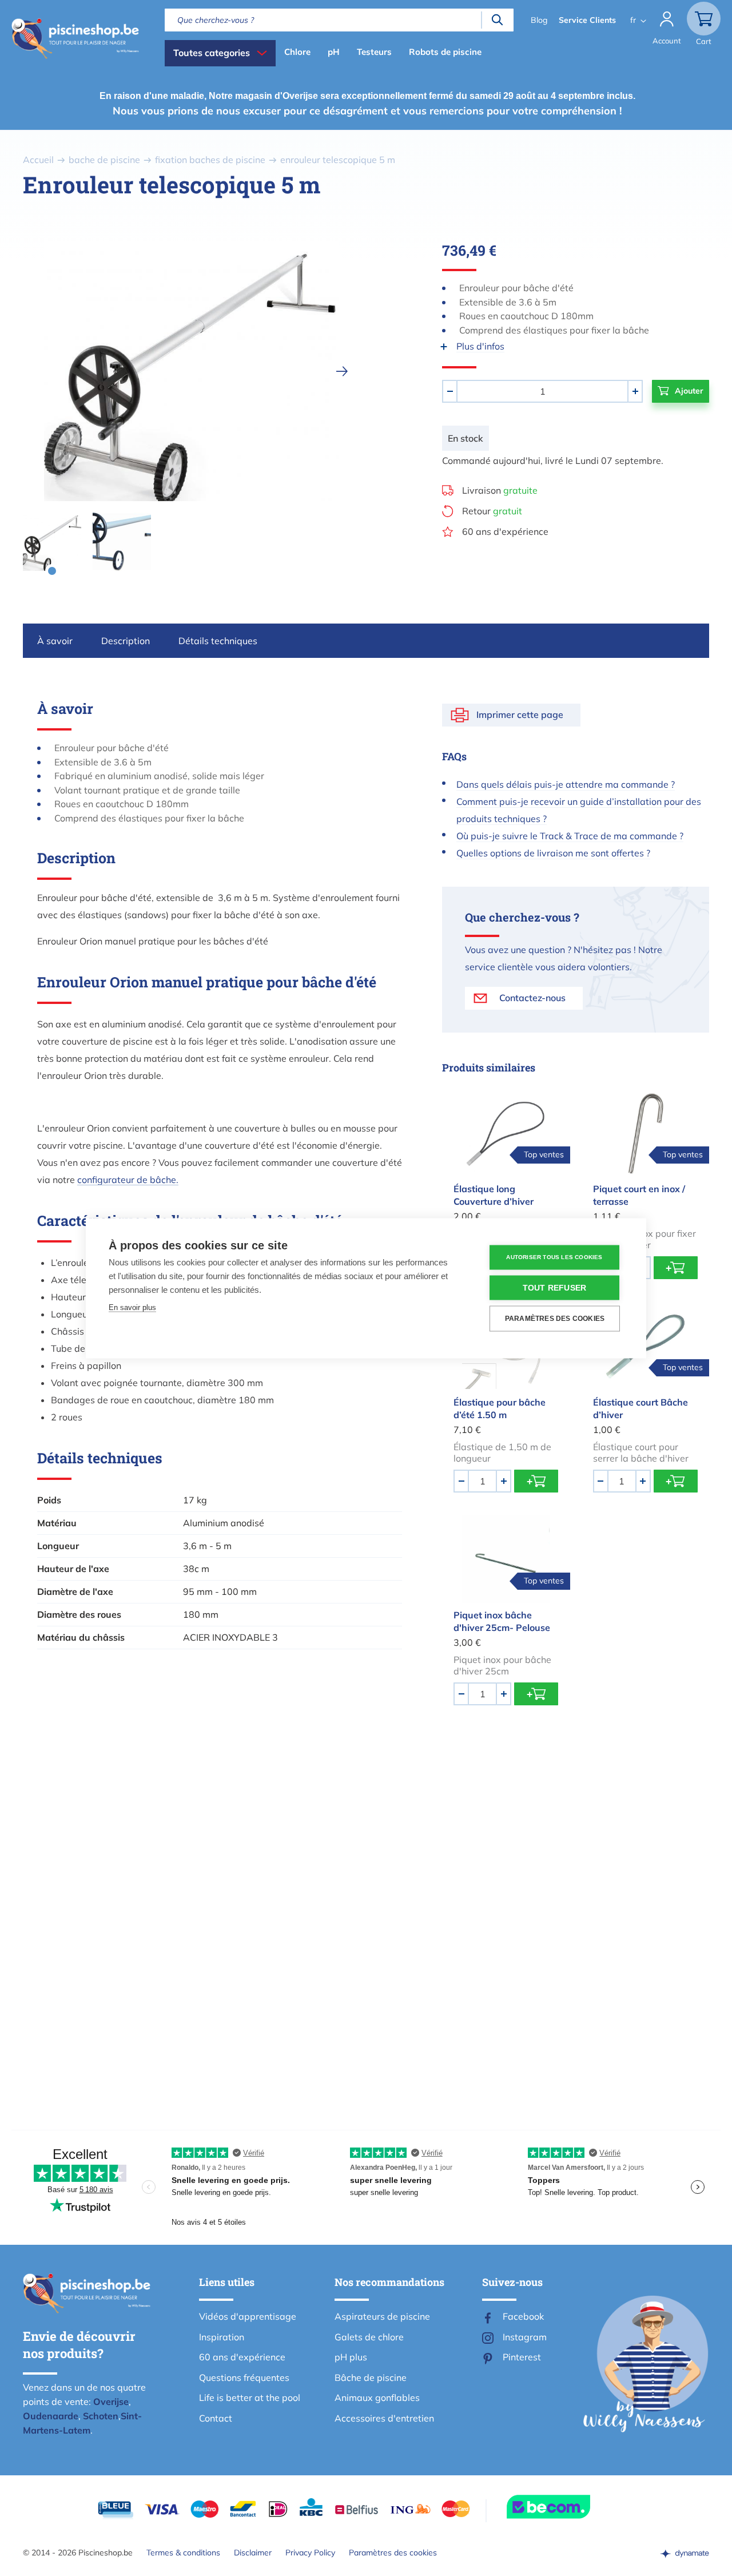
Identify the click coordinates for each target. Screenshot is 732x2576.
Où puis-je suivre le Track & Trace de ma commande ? (570, 836)
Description (126, 641)
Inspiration (222, 2337)
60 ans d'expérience (505, 531)
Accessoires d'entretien (384, 2418)
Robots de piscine (445, 52)
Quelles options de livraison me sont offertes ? (553, 853)
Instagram (525, 2337)
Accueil (38, 160)
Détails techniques (218, 641)
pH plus (351, 2357)
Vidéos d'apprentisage (248, 2316)
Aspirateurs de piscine (382, 2316)
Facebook (523, 2316)
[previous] (41, 371)
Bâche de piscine (371, 2377)
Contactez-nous (532, 998)
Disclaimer (253, 2553)
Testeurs (374, 52)
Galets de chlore (369, 2337)
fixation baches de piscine (210, 160)
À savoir (55, 641)
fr (633, 20)
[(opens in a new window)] (685, 2553)
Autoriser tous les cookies (554, 1257)
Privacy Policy (310, 2553)
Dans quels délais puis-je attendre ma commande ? (566, 784)
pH (334, 52)
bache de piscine (104, 160)
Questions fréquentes (244, 2377)
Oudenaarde (51, 2416)
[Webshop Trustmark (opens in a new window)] (569, 2507)
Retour (492, 511)
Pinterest (522, 2357)
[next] (342, 371)
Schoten (101, 2416)
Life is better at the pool (250, 2398)
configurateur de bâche (127, 1180)
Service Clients (587, 20)
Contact (216, 2418)
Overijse (111, 2402)
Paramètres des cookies (393, 2553)
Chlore (297, 52)
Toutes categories (212, 53)
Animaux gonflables (377, 2398)
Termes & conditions (183, 2553)
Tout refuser (554, 1287)
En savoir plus (132, 1307)
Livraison (500, 490)
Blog (539, 20)
